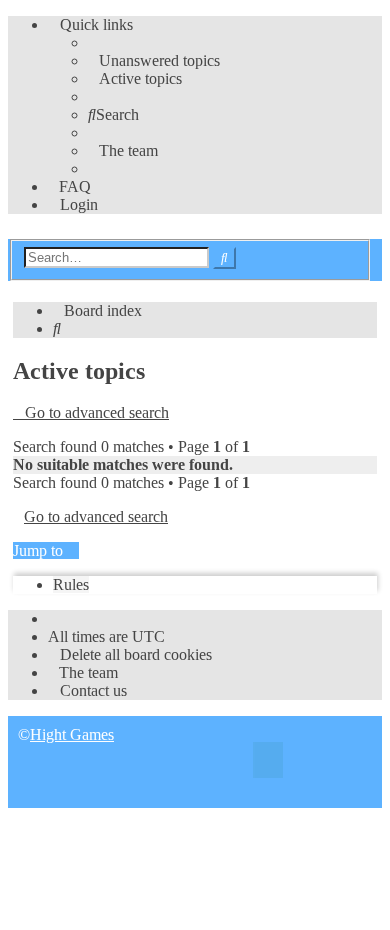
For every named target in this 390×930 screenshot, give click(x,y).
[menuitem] (154, 60)
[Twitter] (268, 762)
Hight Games (72, 734)
